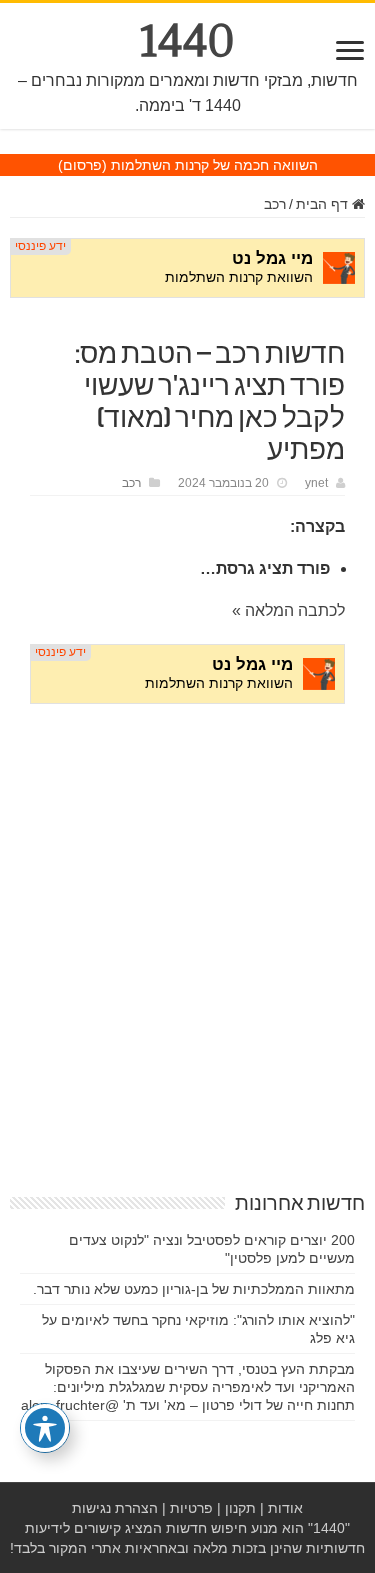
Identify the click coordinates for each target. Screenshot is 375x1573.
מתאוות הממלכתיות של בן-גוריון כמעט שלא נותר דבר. (194, 1289)
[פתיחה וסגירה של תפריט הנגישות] (45, 1428)
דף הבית (324, 204)
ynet (316, 483)
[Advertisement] (187, 919)
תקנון (240, 1508)
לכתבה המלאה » (288, 610)
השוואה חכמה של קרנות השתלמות (214, 165)
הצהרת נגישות (115, 1508)
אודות (285, 1508)
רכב (275, 204)
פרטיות (191, 1508)
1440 (187, 41)
